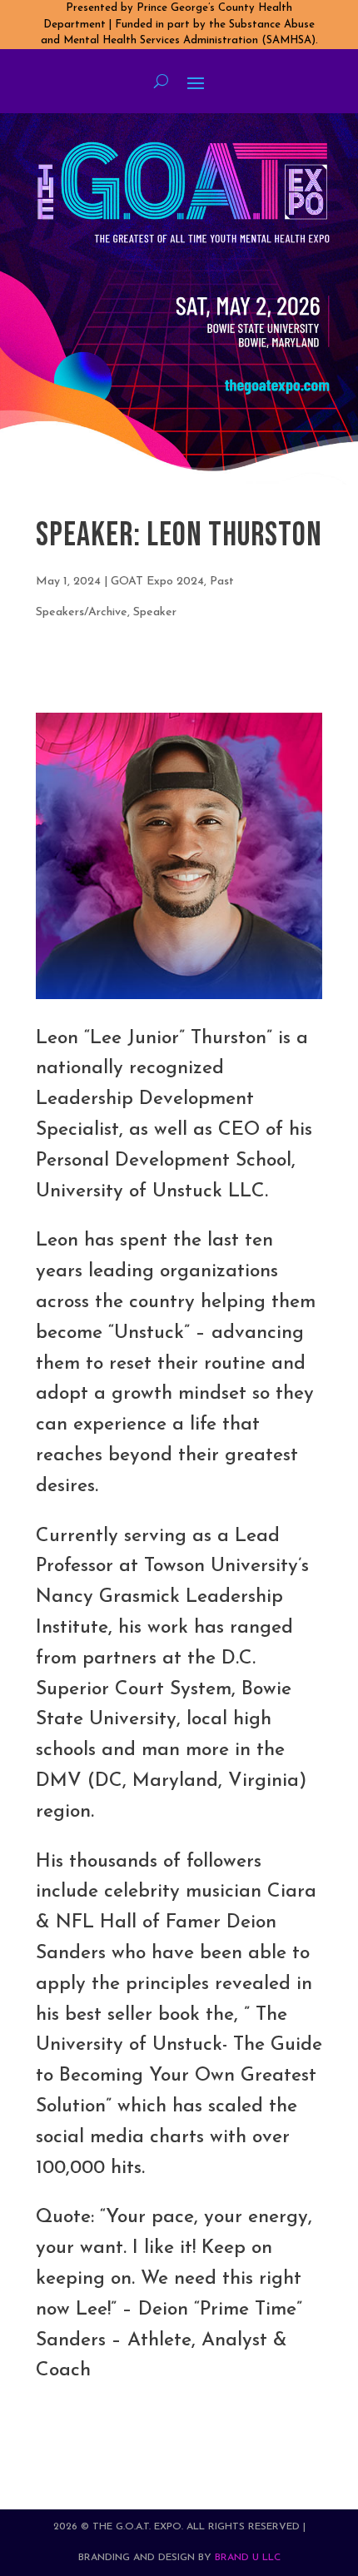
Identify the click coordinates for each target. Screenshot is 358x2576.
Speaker (155, 612)
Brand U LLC (248, 2558)
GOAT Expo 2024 (157, 582)
